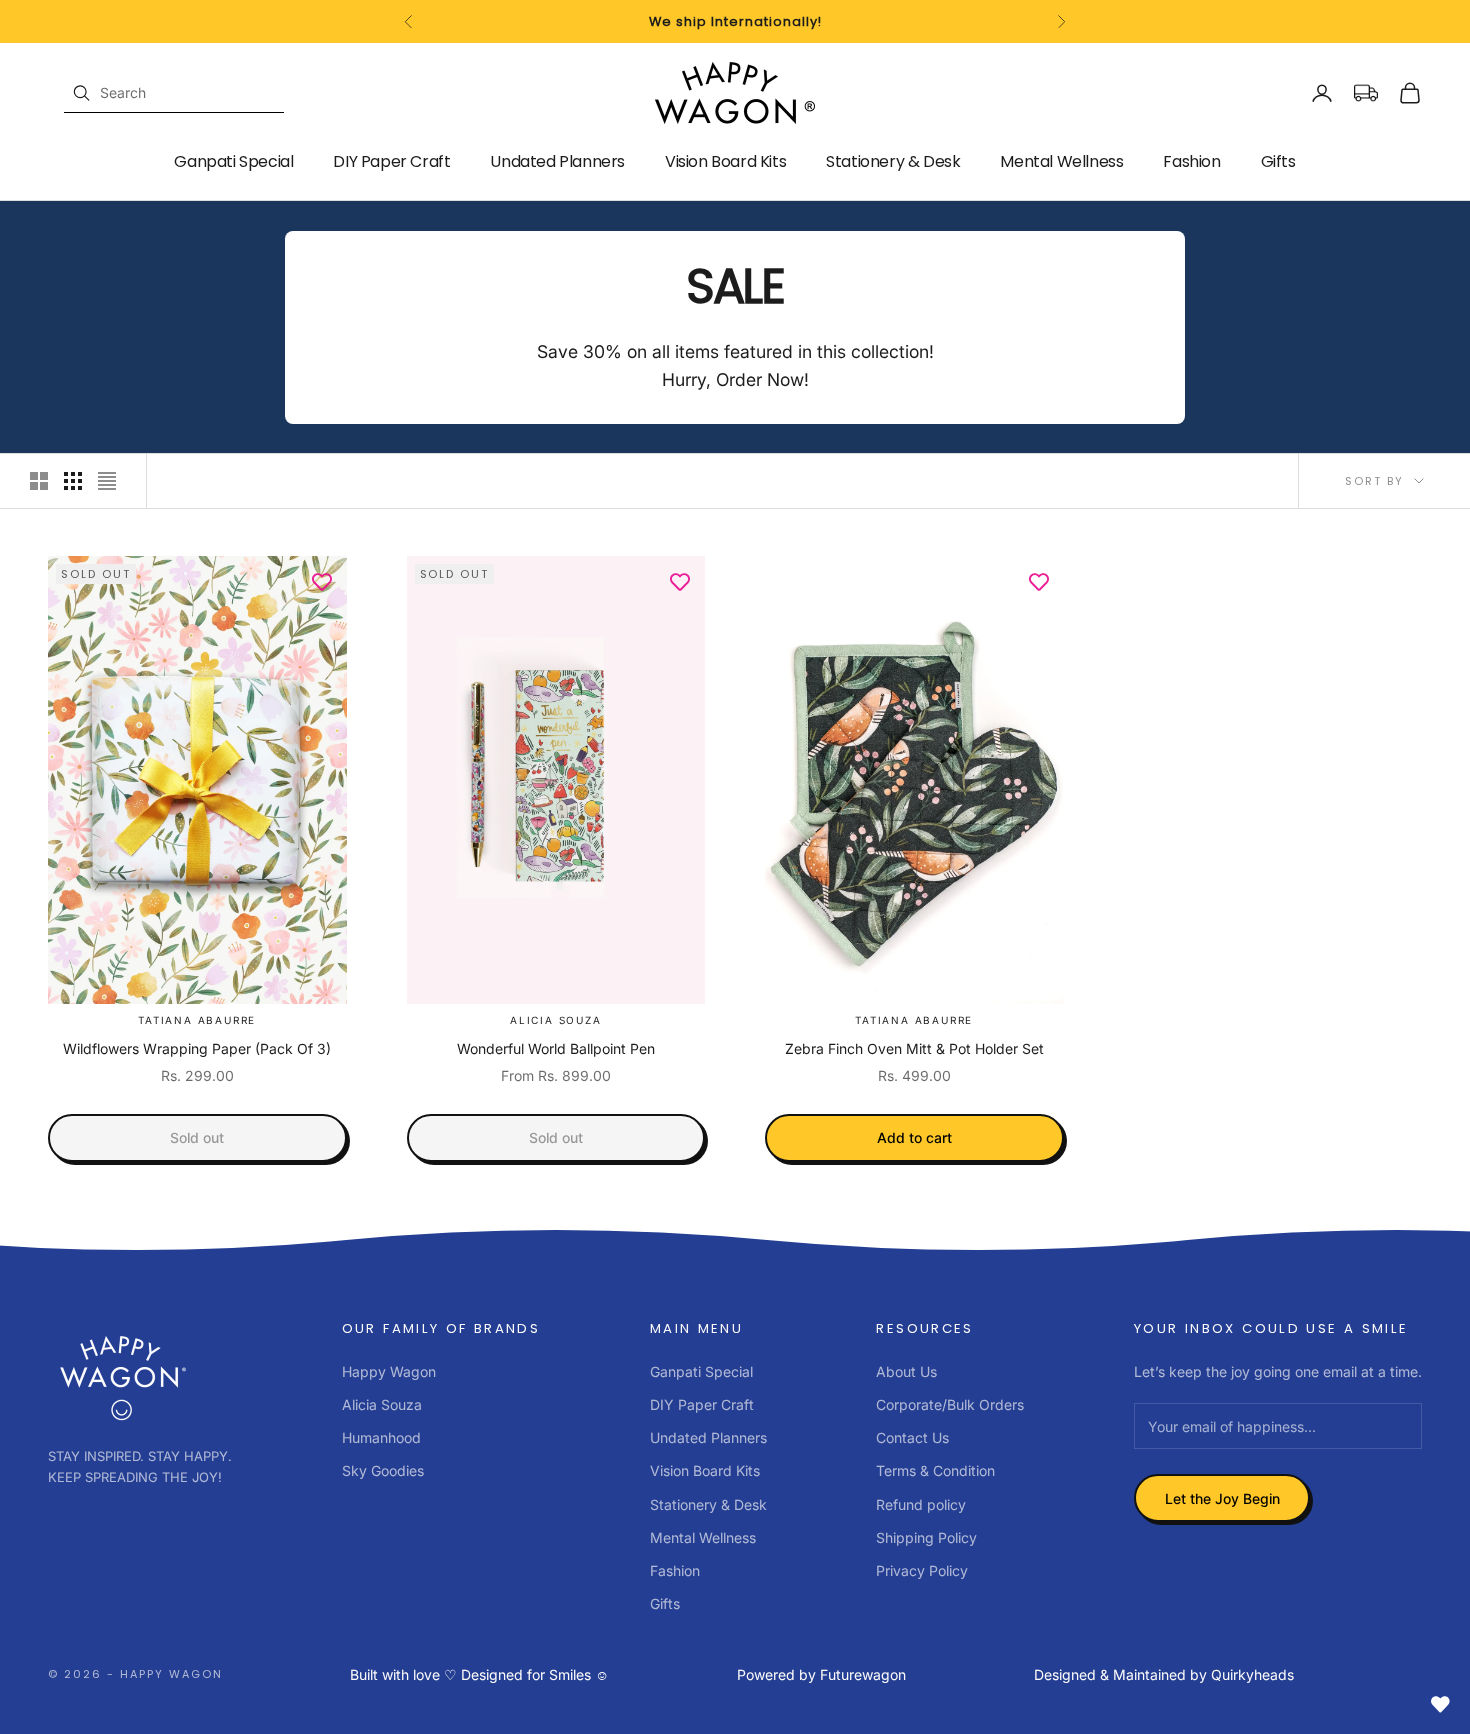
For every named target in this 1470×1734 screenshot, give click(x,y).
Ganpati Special (233, 161)
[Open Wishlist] (1440, 1704)
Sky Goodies (383, 1470)
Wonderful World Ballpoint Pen (556, 1048)
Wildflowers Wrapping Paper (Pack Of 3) (197, 1048)
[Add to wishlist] (322, 581)
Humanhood (381, 1437)
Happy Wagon (389, 1371)
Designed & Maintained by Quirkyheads (1164, 1674)
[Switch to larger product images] (39, 481)
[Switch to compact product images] (107, 481)
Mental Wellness (1061, 161)
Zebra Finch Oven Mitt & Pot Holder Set (914, 1048)
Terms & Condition (935, 1470)
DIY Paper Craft (391, 161)
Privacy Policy (922, 1570)
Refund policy (921, 1504)
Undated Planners (557, 161)
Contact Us (912, 1437)
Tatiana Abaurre (197, 1020)
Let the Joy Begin (1222, 1498)
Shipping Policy (926, 1537)
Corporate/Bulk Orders (950, 1404)
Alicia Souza (556, 1020)
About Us (906, 1371)
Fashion (1191, 161)
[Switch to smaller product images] (73, 481)
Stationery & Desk (893, 161)
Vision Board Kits (725, 161)
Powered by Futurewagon (821, 1674)
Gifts (1278, 161)
